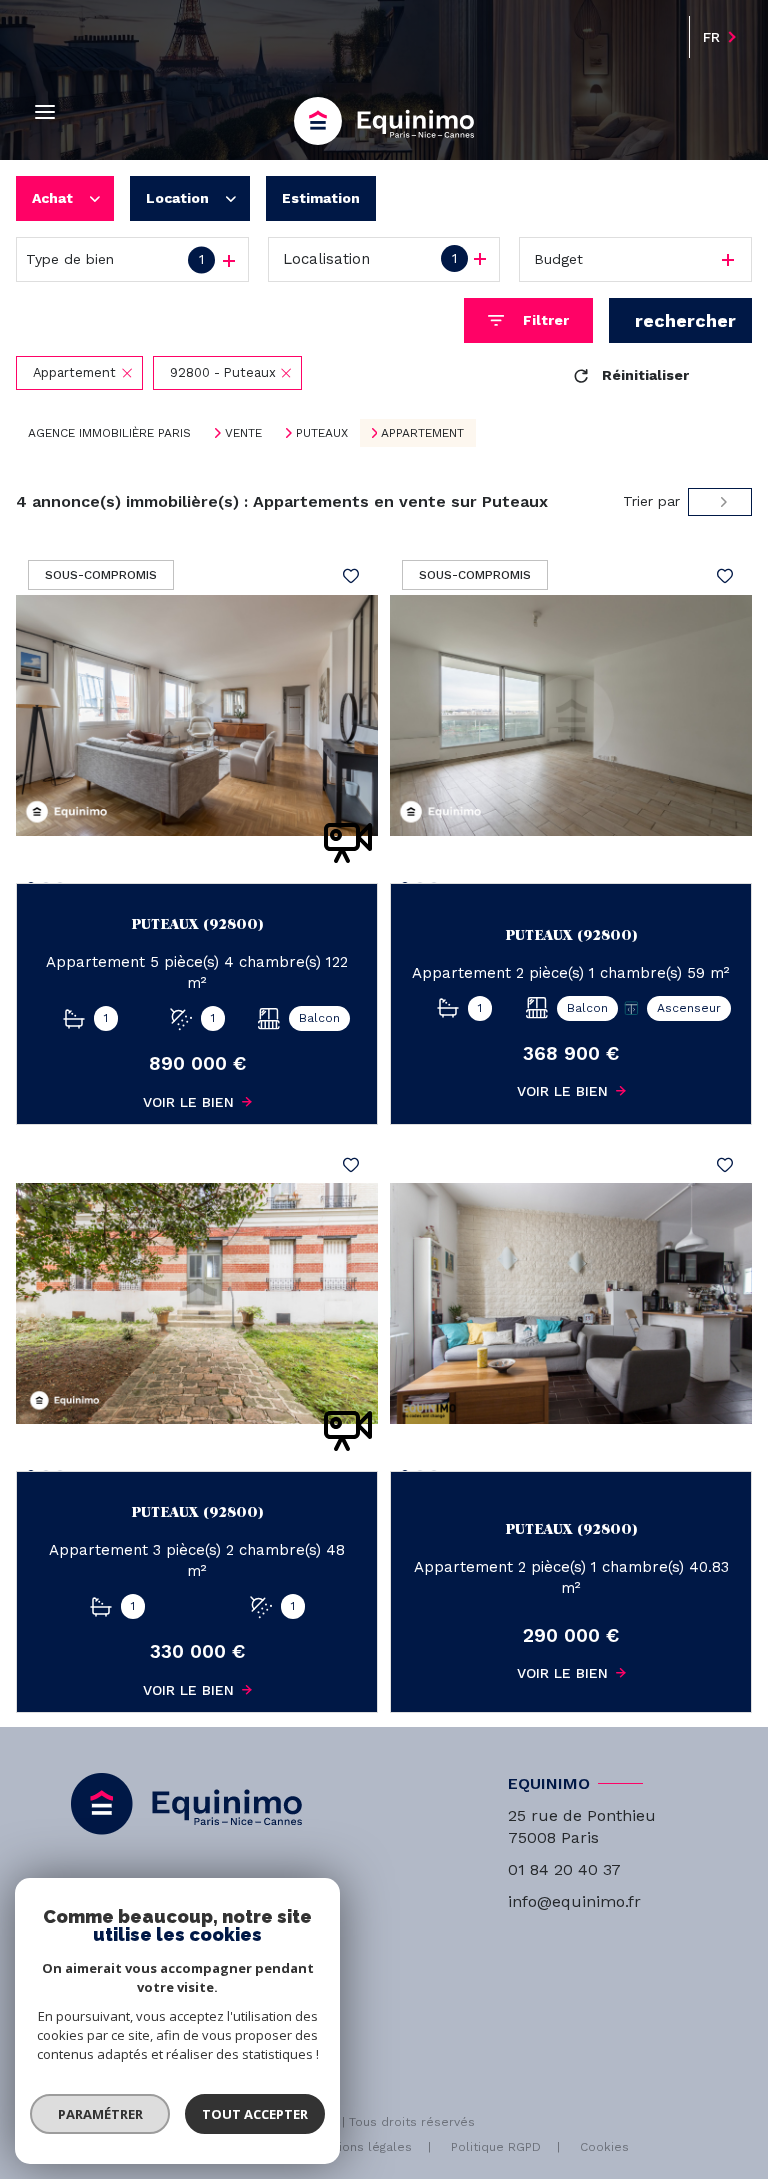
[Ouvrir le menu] (45, 112)
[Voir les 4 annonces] (680, 320)
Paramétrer (100, 2114)
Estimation (321, 198)
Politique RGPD (496, 2147)
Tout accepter (255, 2114)
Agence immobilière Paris (109, 433)
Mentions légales (360, 2147)
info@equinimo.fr (574, 1901)
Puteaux (322, 433)
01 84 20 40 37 (564, 1869)
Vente (243, 433)
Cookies (604, 2147)
